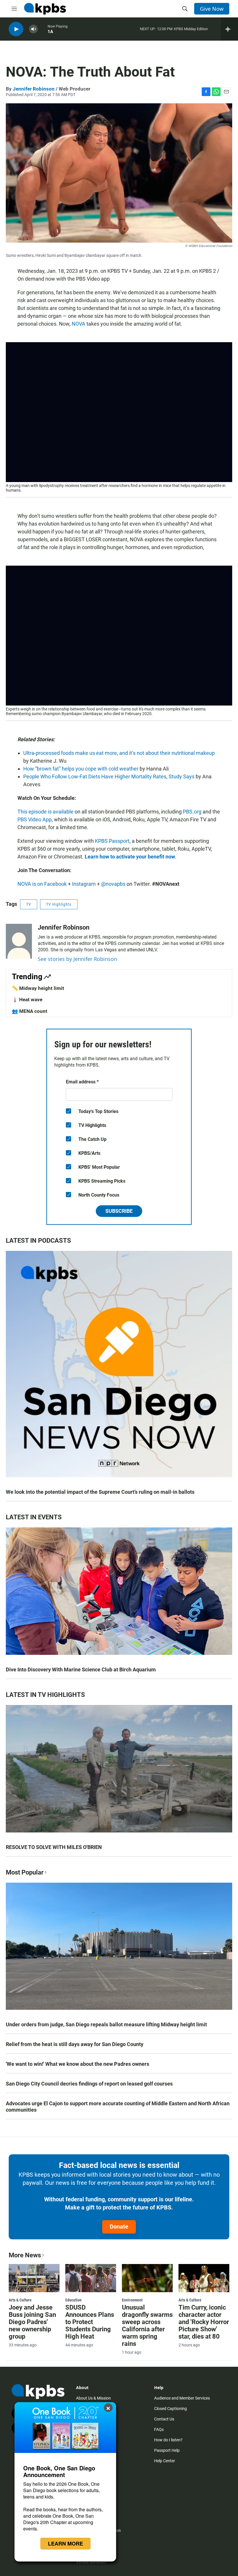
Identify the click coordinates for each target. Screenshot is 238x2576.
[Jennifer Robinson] (19, 941)
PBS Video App (35, 819)
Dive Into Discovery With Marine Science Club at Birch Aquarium (81, 1669)
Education (73, 2300)
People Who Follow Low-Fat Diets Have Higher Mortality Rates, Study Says (109, 776)
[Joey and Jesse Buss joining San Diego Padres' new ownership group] (34, 2278)
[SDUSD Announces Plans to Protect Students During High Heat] (91, 2278)
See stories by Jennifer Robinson (77, 959)
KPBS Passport (112, 841)
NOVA (79, 324)
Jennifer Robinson (34, 89)
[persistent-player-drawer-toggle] (229, 29)
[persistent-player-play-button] (16, 29)
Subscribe (119, 1211)
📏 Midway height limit (38, 988)
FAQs (159, 2429)
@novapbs (113, 884)
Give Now (212, 9)
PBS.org (192, 812)
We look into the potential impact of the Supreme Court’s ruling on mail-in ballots (100, 1492)
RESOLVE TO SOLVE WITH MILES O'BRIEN (54, 1847)
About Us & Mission (93, 2398)
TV (29, 904)
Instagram (84, 884)
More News (25, 2255)
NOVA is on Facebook (42, 884)
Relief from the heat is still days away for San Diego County (75, 2044)
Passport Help (167, 2450)
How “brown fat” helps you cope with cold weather (81, 769)
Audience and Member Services (182, 2398)
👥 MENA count (30, 1011)
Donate (119, 2227)
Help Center (165, 2461)
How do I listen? (168, 2440)
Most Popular (25, 1872)
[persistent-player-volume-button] (33, 29)
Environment (132, 2300)
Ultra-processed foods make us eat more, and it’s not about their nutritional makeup (119, 753)
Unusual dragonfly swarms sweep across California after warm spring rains (147, 2326)
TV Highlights (59, 904)
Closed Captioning (171, 2409)
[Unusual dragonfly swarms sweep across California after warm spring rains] (147, 2278)
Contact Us (164, 2419)
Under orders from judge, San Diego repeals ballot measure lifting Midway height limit (106, 2024)
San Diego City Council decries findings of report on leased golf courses (89, 2084)
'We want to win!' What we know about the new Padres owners (77, 2064)
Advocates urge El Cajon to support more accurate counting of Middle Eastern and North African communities (118, 2107)
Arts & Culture (20, 2300)
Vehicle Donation (91, 2562)
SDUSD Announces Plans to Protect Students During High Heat (90, 2322)
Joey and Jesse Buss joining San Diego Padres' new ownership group (32, 2322)
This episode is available (45, 812)
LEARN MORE (65, 2543)
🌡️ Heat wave (27, 1000)
